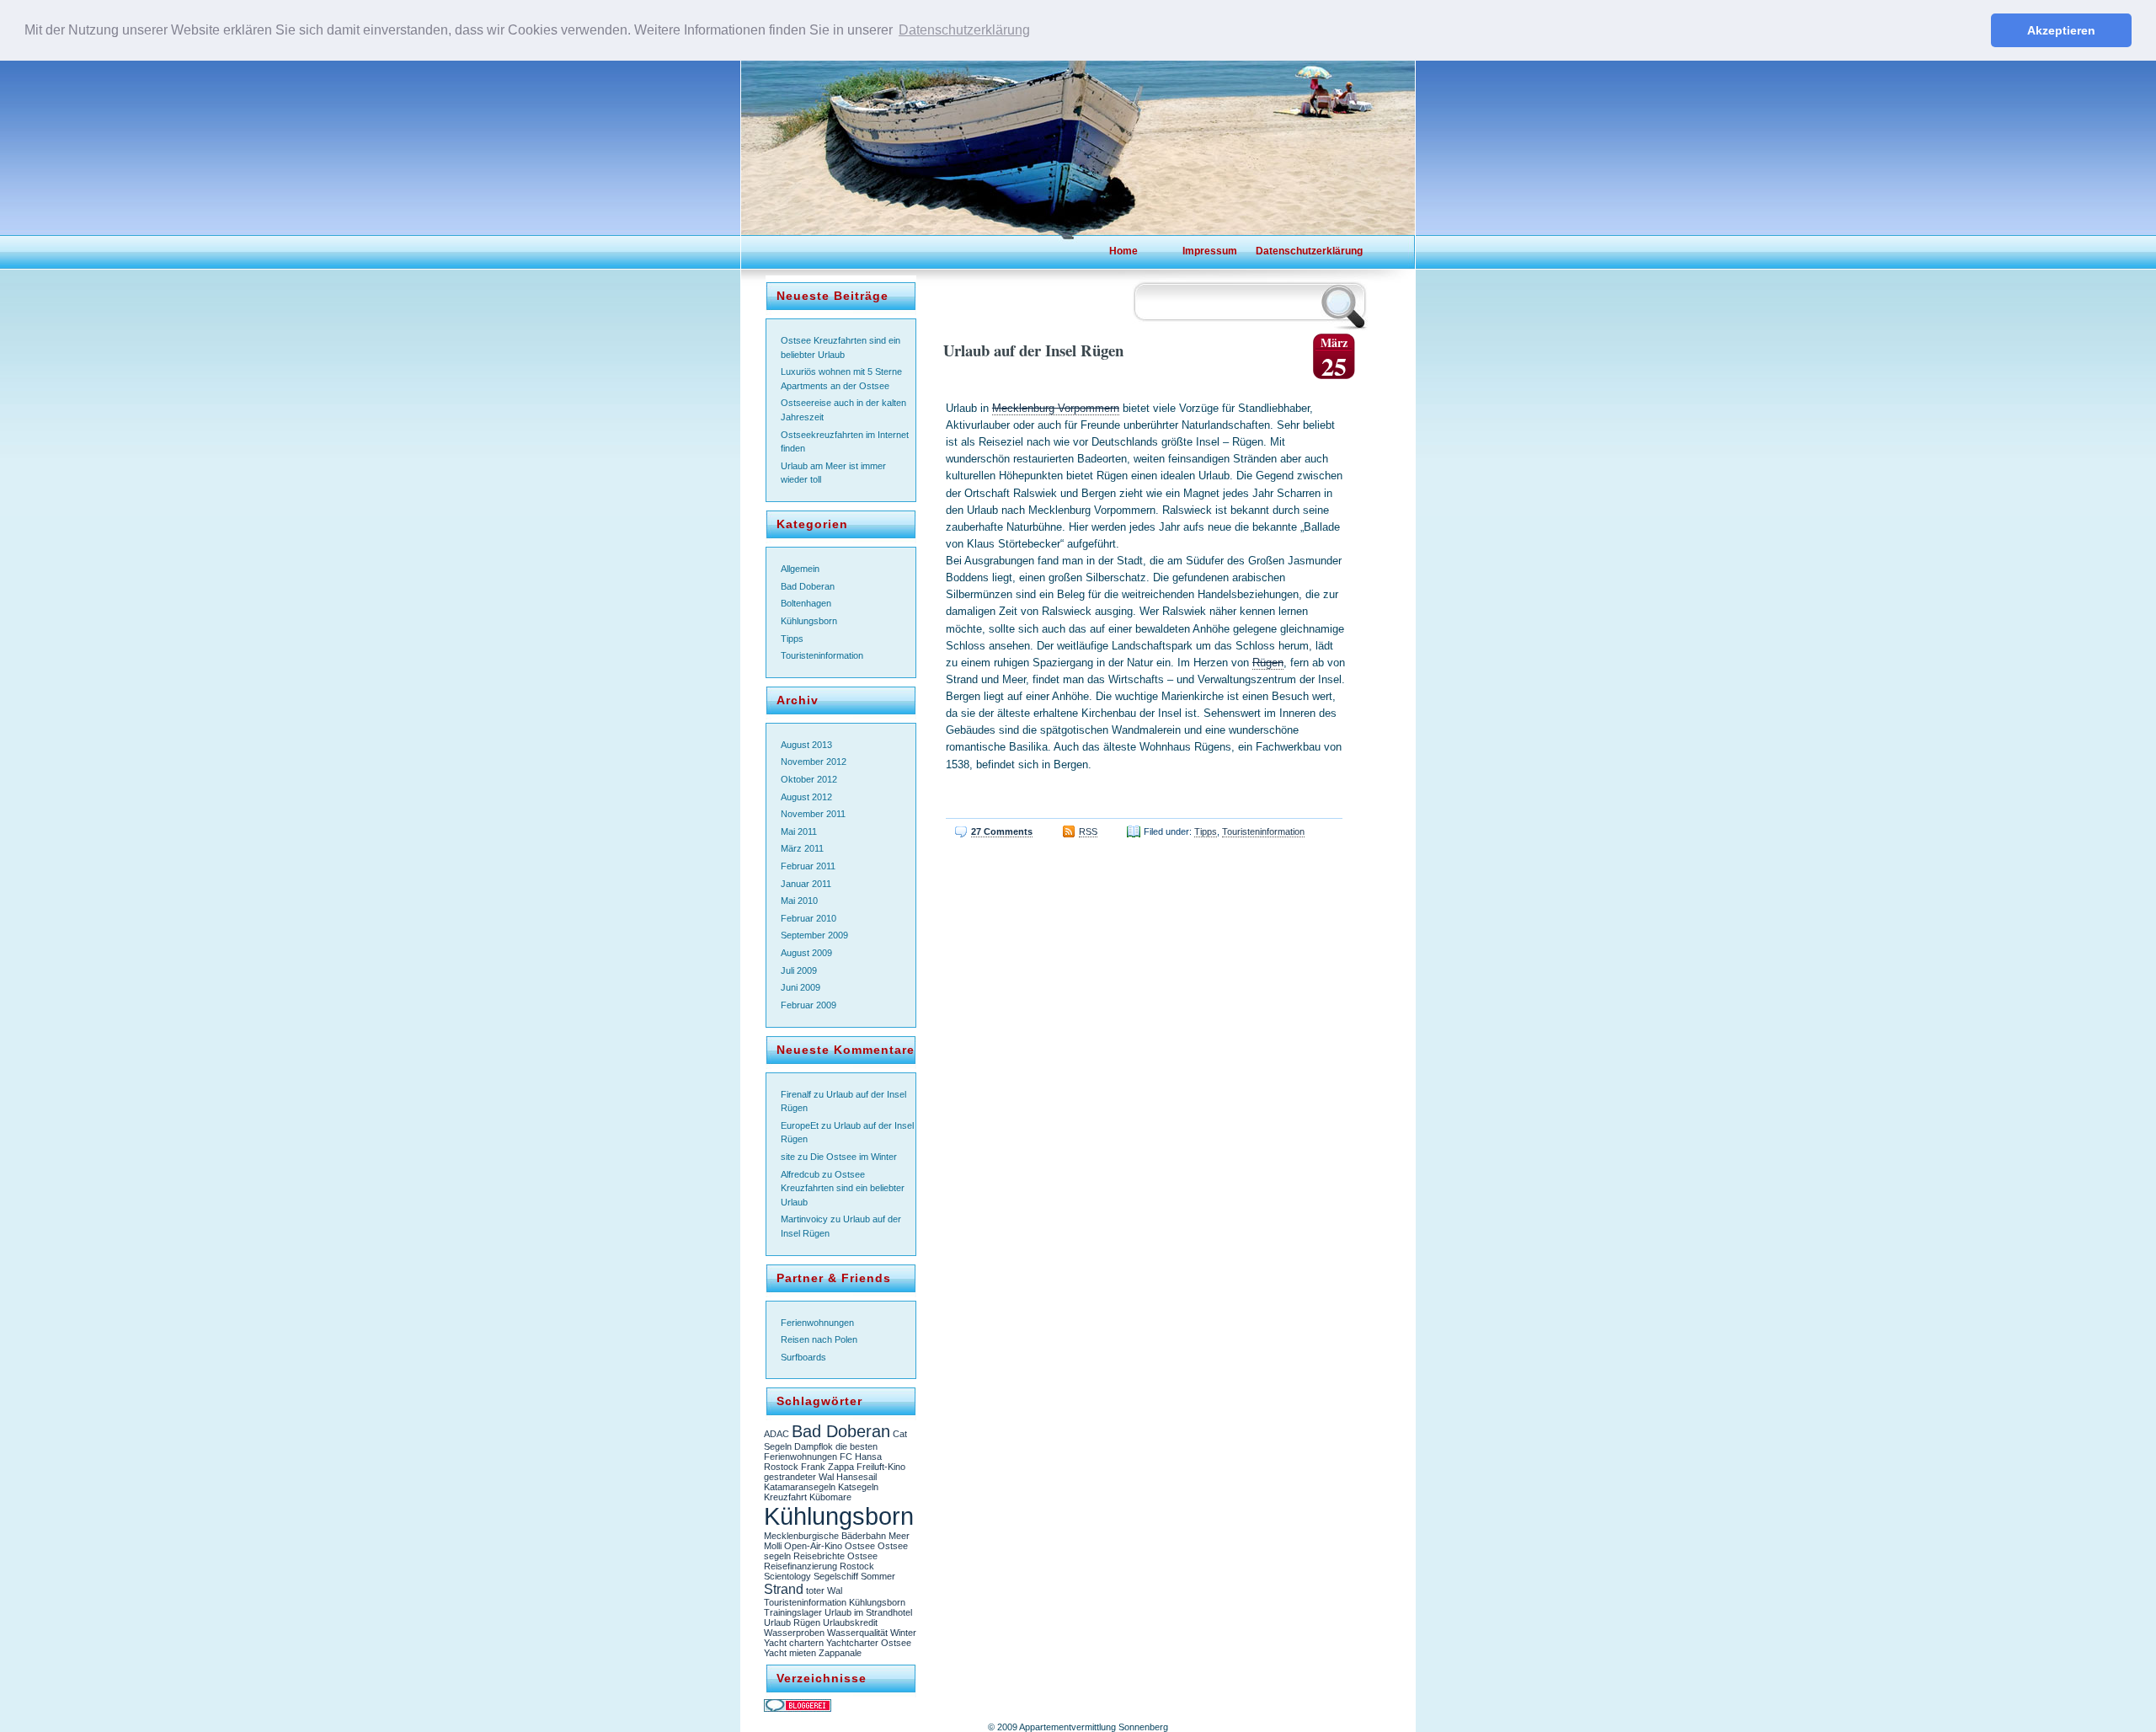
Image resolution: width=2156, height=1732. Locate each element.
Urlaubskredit (850, 1622)
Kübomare (830, 1497)
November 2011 (813, 814)
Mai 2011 (799, 831)
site (788, 1157)
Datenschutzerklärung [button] (964, 30)
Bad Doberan (808, 586)
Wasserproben (794, 1633)
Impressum (1210, 251)
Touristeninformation (822, 655)
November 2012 (814, 762)
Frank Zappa (827, 1467)
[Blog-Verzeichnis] (798, 1708)
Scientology (787, 1576)
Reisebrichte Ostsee (835, 1556)
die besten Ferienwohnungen (821, 1451)
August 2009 (806, 953)
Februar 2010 (808, 918)
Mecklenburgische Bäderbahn (825, 1536)
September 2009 (814, 935)
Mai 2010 (799, 901)
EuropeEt (800, 1125)
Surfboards (803, 1357)
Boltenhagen (806, 603)
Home (1123, 251)
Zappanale (840, 1653)
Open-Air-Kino (813, 1546)
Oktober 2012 (809, 779)
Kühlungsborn (809, 621)
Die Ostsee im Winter (854, 1157)
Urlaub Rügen (792, 1622)
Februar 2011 (808, 866)
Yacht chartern (794, 1643)
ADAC (776, 1434)
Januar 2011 (806, 884)
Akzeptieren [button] (2061, 30)
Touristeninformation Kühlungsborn (835, 1602)
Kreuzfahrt (785, 1497)
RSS (1088, 831)
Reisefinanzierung (800, 1566)
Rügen (1268, 663)
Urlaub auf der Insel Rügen (1033, 350)
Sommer (878, 1576)
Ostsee (860, 1546)
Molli (773, 1546)
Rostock (857, 1566)
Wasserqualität (857, 1633)
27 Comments (1002, 831)
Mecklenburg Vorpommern (1056, 408)
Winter (903, 1633)
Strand (784, 1589)
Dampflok (814, 1446)
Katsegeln (858, 1487)
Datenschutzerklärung (1297, 251)
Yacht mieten (790, 1653)
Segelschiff (836, 1576)
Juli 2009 (799, 970)
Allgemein (800, 569)
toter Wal (824, 1590)
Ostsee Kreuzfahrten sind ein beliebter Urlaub (843, 1188)
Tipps (792, 639)
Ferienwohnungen (817, 1323)
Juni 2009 (800, 987)
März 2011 (802, 848)
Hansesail (857, 1477)
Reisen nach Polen (819, 1339)
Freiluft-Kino (881, 1467)
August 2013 (806, 745)
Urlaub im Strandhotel (868, 1612)
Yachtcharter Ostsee (869, 1643)
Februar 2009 (808, 1005)
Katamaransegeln (800, 1487)
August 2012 (806, 797)
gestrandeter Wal (799, 1477)
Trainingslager (793, 1612)
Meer (899, 1536)
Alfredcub (800, 1174)
